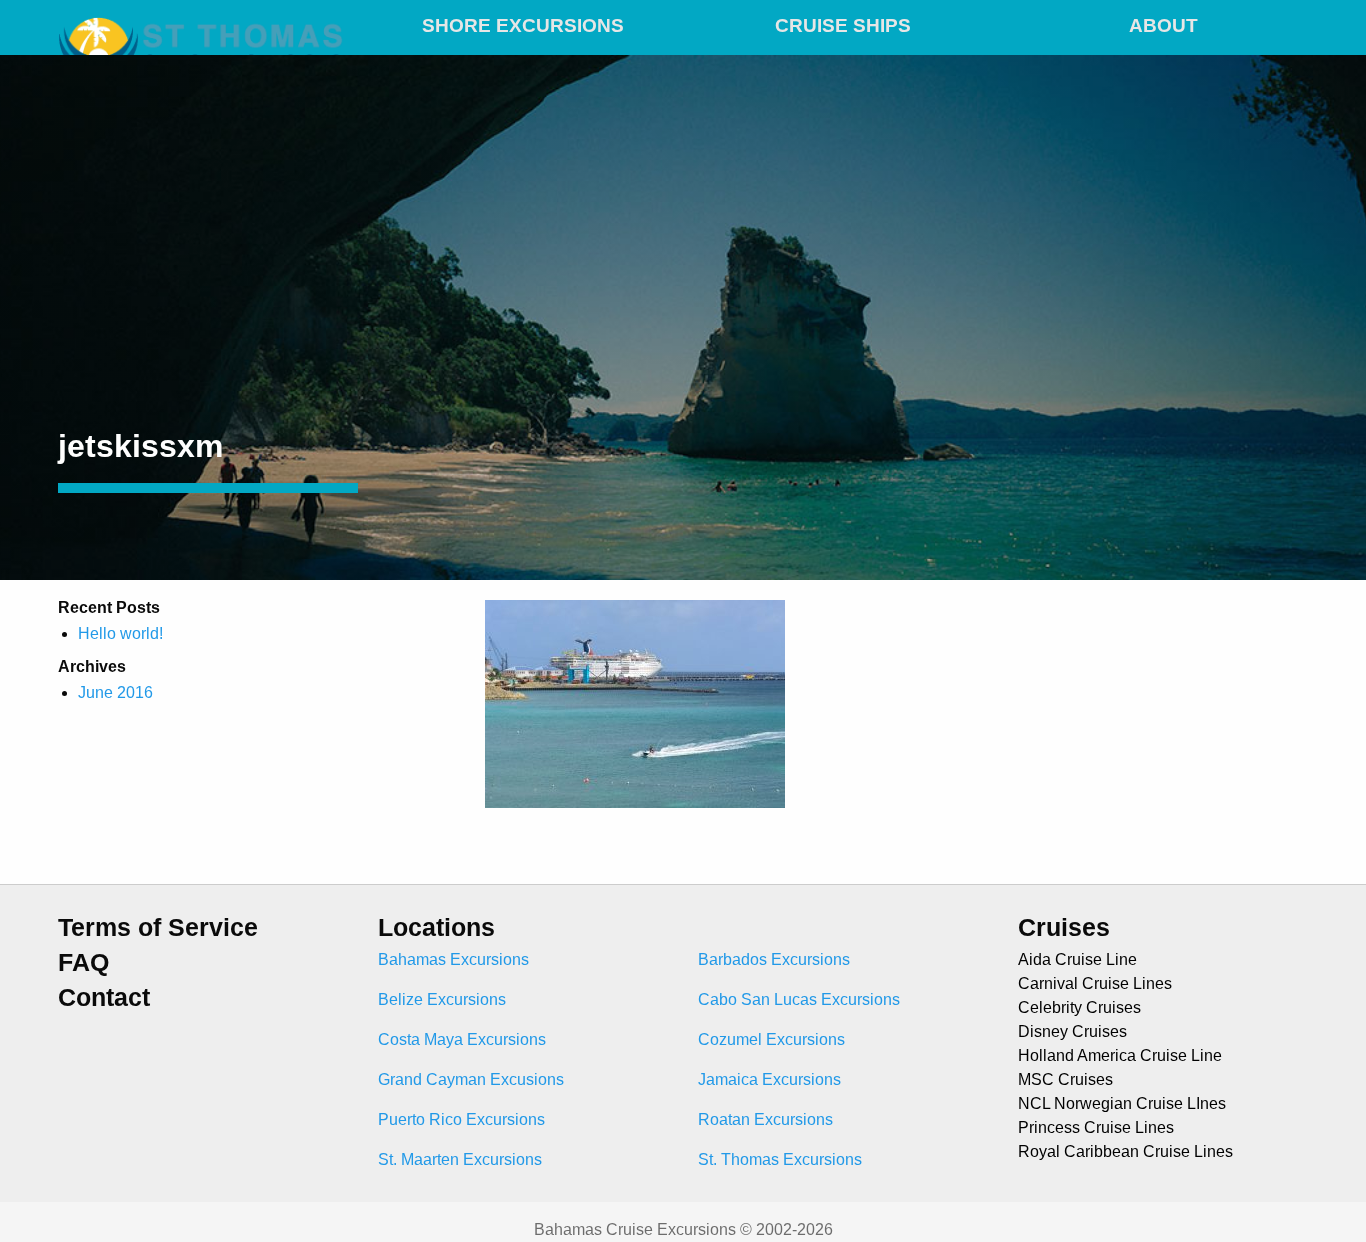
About (1163, 25)
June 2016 (115, 692)
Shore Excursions (523, 25)
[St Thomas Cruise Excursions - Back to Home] (203, 22)
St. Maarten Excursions (460, 1159)
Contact (104, 997)
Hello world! (120, 633)
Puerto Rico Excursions (461, 1119)
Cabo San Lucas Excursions (799, 999)
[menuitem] (523, 22)
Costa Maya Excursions (462, 1039)
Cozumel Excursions (771, 1039)
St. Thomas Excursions (780, 1159)
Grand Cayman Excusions (471, 1079)
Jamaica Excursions (769, 1079)
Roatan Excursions (765, 1119)
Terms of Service (158, 927)
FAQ (83, 962)
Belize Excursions (442, 999)
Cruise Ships (843, 25)
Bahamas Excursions (453, 959)
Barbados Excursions (774, 959)
